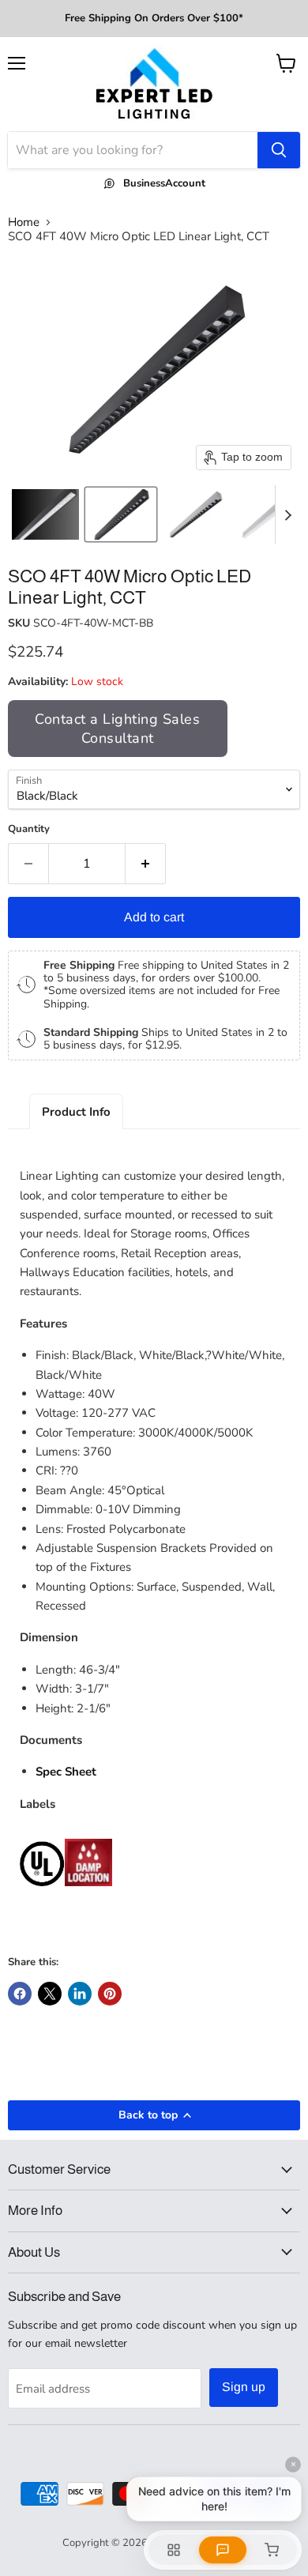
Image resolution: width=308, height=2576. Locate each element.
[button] (45, 514)
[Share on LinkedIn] (80, 1994)
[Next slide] (287, 514)
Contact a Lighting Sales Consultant (117, 729)
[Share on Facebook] (20, 1994)
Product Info (76, 1112)
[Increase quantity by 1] (146, 864)
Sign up (244, 2387)
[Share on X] (50, 1994)
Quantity (29, 829)
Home (24, 222)
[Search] (279, 150)
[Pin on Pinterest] (110, 1994)
